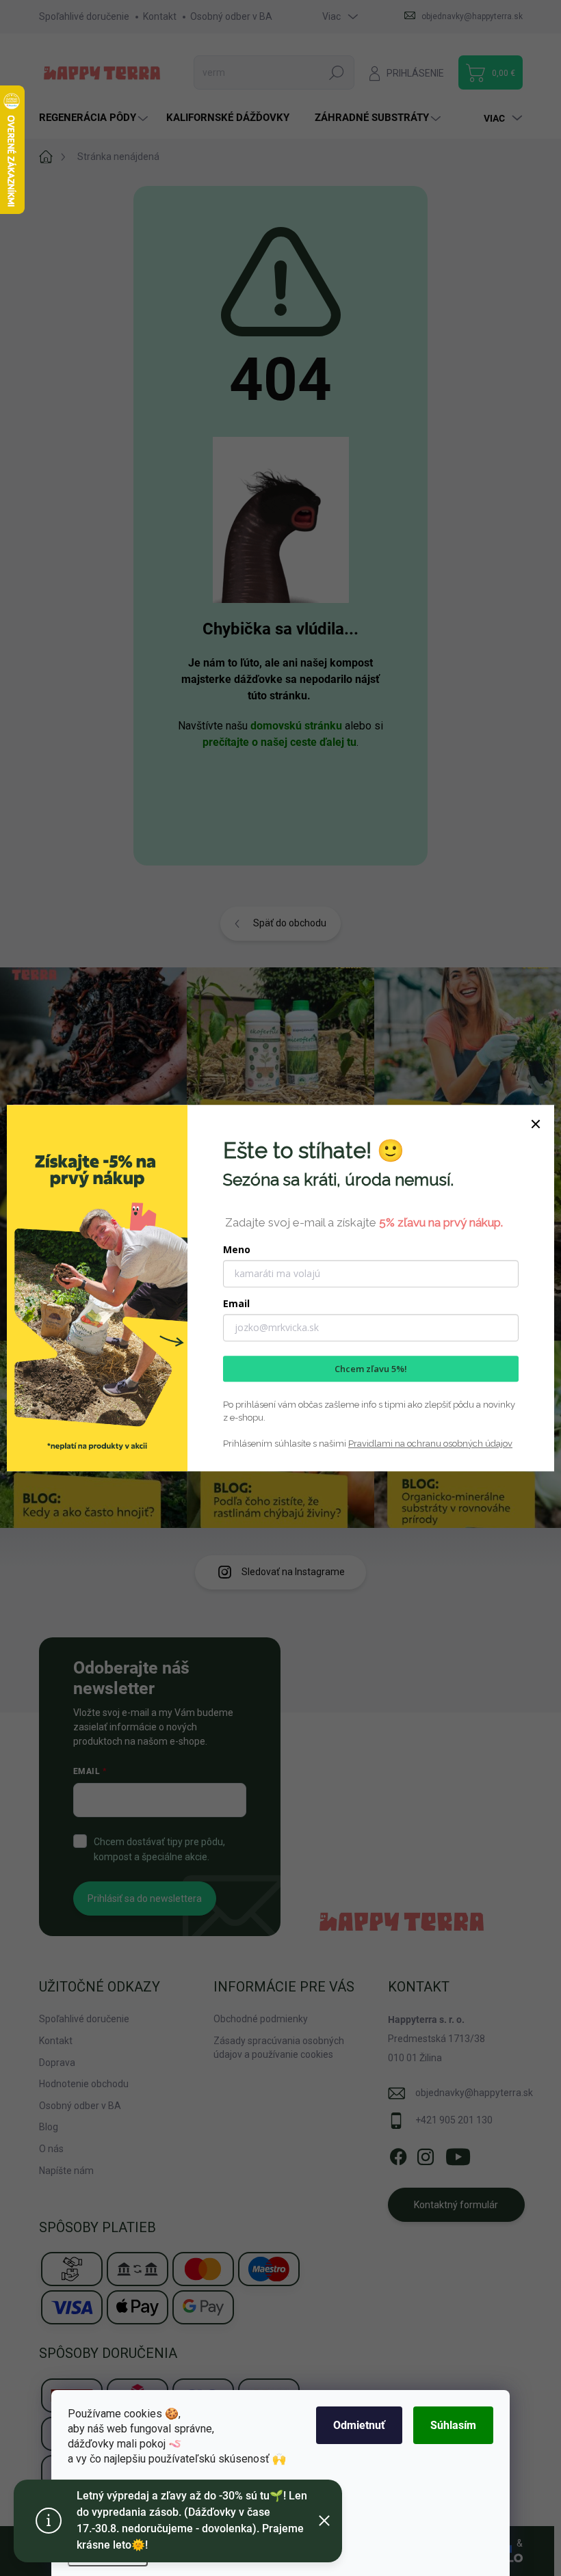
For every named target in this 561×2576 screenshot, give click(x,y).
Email (236, 1303)
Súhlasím (453, 2425)
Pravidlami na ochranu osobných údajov (430, 1444)
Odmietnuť (359, 2425)
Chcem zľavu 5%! (371, 1369)
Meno (237, 1249)
